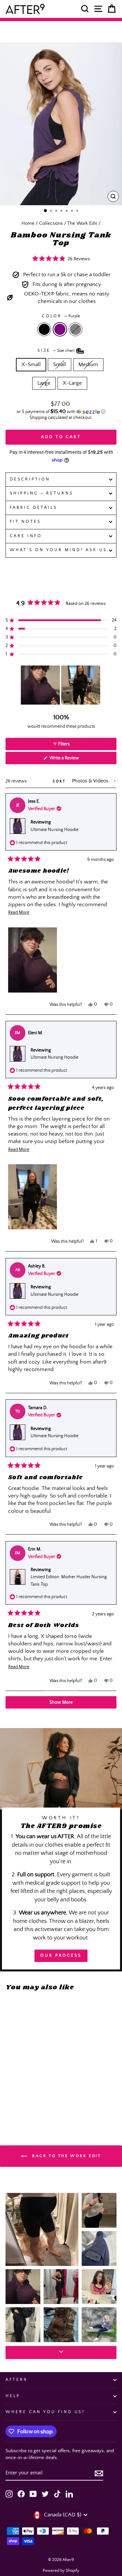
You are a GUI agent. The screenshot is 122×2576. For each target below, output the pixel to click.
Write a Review (73, 760)
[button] (61, 259)
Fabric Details (34, 508)
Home (28, 223)
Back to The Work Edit (65, 2156)
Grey (75, 329)
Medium (88, 365)
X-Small (31, 365)
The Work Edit (82, 223)
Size (57, 351)
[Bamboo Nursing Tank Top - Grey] (24, 2099)
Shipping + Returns (41, 493)
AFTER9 (16, 2380)
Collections (51, 223)
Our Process (61, 1956)
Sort (60, 781)
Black (44, 329)
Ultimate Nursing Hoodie (54, 830)
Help (13, 2396)
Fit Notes (25, 522)
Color (61, 316)
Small (60, 365)
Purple (60, 329)
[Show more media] (61, 2353)
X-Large (72, 383)
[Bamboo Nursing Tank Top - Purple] (17, 2099)
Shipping (38, 418)
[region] (61, 685)
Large (44, 383)
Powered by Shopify (61, 2571)
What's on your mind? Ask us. (60, 550)
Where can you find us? (45, 2412)
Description (30, 479)
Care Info (26, 536)
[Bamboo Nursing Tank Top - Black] (9, 2099)
